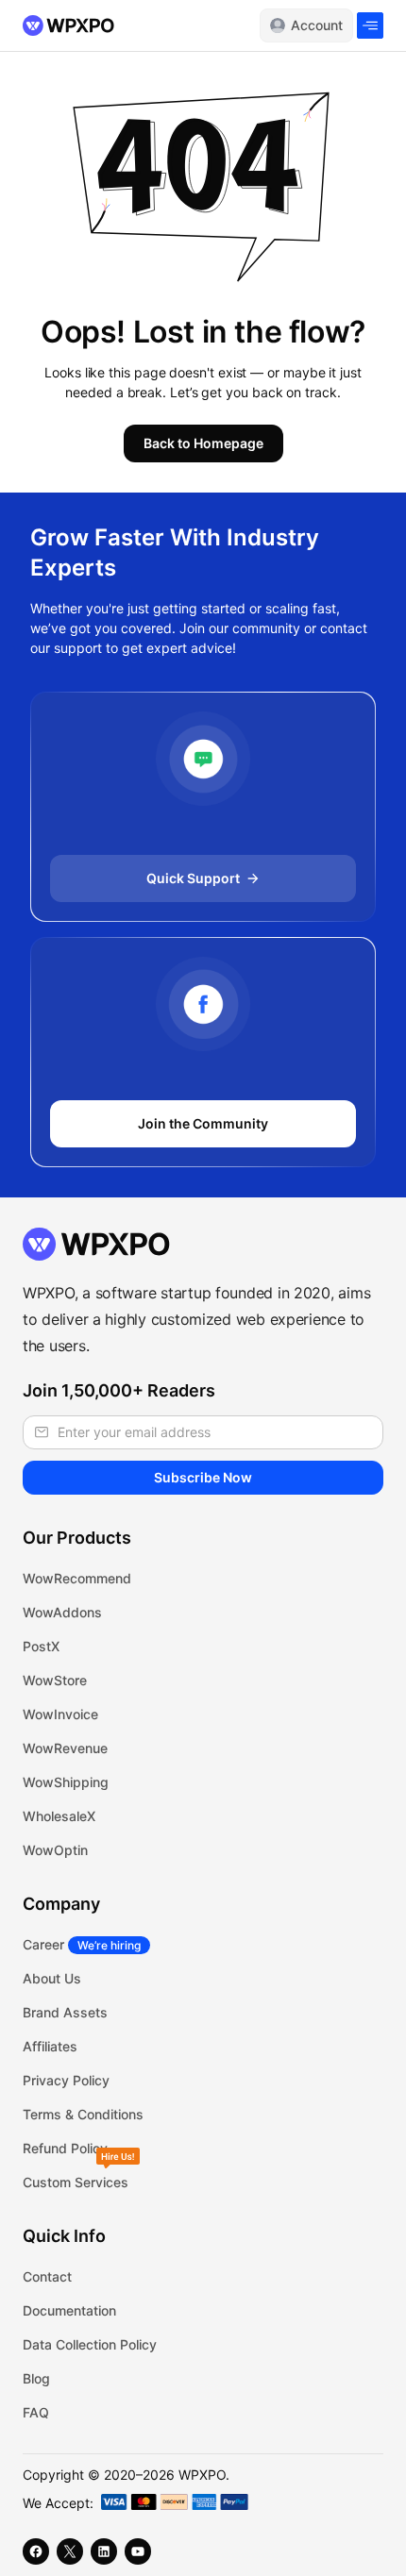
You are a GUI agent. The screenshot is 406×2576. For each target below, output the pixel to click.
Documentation (69, 2310)
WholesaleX (59, 1816)
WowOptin (55, 1850)
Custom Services (76, 2182)
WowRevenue (65, 1748)
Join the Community (203, 1123)
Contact (47, 2276)
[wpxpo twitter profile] (70, 2551)
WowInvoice (60, 1714)
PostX (41, 1646)
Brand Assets (65, 2012)
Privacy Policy (66, 2080)
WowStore (55, 1680)
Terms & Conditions (83, 2114)
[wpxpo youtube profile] (138, 2551)
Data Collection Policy (90, 2344)
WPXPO (202, 2475)
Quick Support (193, 878)
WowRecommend (77, 1578)
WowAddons (62, 1612)
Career (82, 1944)
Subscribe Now (203, 1477)
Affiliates (50, 2046)
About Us (52, 1978)
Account (317, 25)
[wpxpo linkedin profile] (104, 2551)
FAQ (36, 2412)
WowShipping (66, 1782)
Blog (36, 2378)
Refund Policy (65, 2148)
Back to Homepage (203, 443)
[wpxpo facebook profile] (36, 2551)
